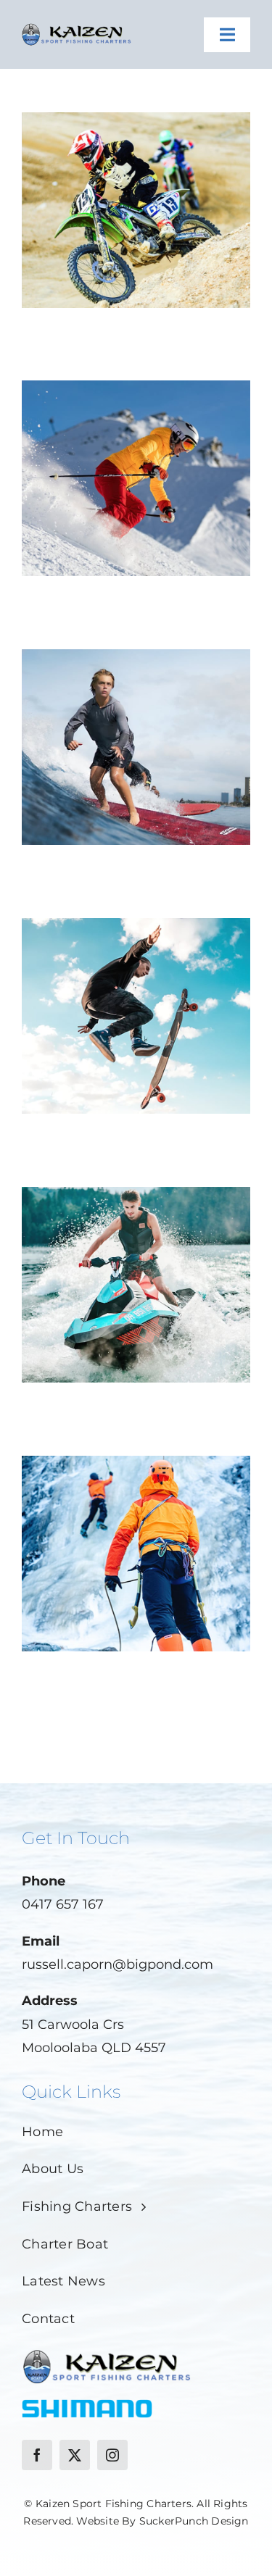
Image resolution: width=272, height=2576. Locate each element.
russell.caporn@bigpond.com (118, 1964)
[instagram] (112, 2455)
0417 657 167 (63, 1904)
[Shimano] (87, 2406)
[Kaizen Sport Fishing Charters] (77, 25)
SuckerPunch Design (194, 2521)
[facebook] (37, 2455)
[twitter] (75, 2455)
